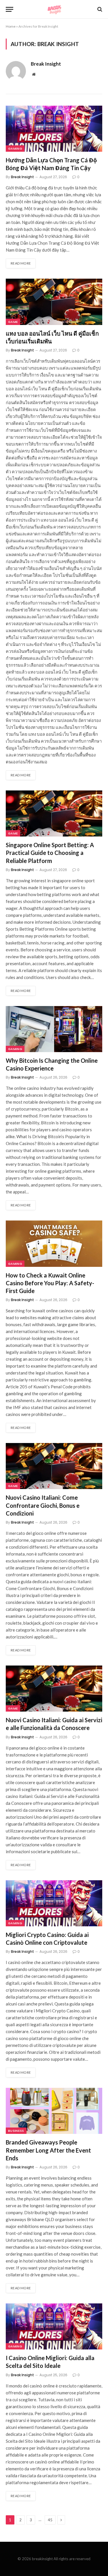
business (16, 2131)
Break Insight (46, 64)
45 (50, 2520)
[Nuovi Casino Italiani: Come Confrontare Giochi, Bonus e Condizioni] (54, 1466)
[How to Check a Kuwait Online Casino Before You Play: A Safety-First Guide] (54, 1244)
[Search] (99, 9)
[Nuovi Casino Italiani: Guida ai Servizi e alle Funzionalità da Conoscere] (54, 1689)
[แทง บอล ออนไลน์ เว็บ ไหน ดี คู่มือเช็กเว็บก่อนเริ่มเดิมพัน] (54, 302)
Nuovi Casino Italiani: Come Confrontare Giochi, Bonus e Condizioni (43, 1505)
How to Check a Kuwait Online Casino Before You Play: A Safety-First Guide (50, 1283)
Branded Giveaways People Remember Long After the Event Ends (48, 2150)
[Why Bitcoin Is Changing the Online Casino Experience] (54, 1029)
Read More (21, 263)
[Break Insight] (54, 9)
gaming (15, 149)
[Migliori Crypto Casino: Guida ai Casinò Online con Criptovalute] (54, 1903)
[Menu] (10, 9)
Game (13, 322)
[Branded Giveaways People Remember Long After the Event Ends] (54, 2111)
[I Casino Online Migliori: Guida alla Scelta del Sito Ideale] (54, 2326)
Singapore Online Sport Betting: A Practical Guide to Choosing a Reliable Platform (50, 853)
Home (11, 26)
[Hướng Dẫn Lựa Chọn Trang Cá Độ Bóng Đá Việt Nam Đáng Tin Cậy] (54, 129)
